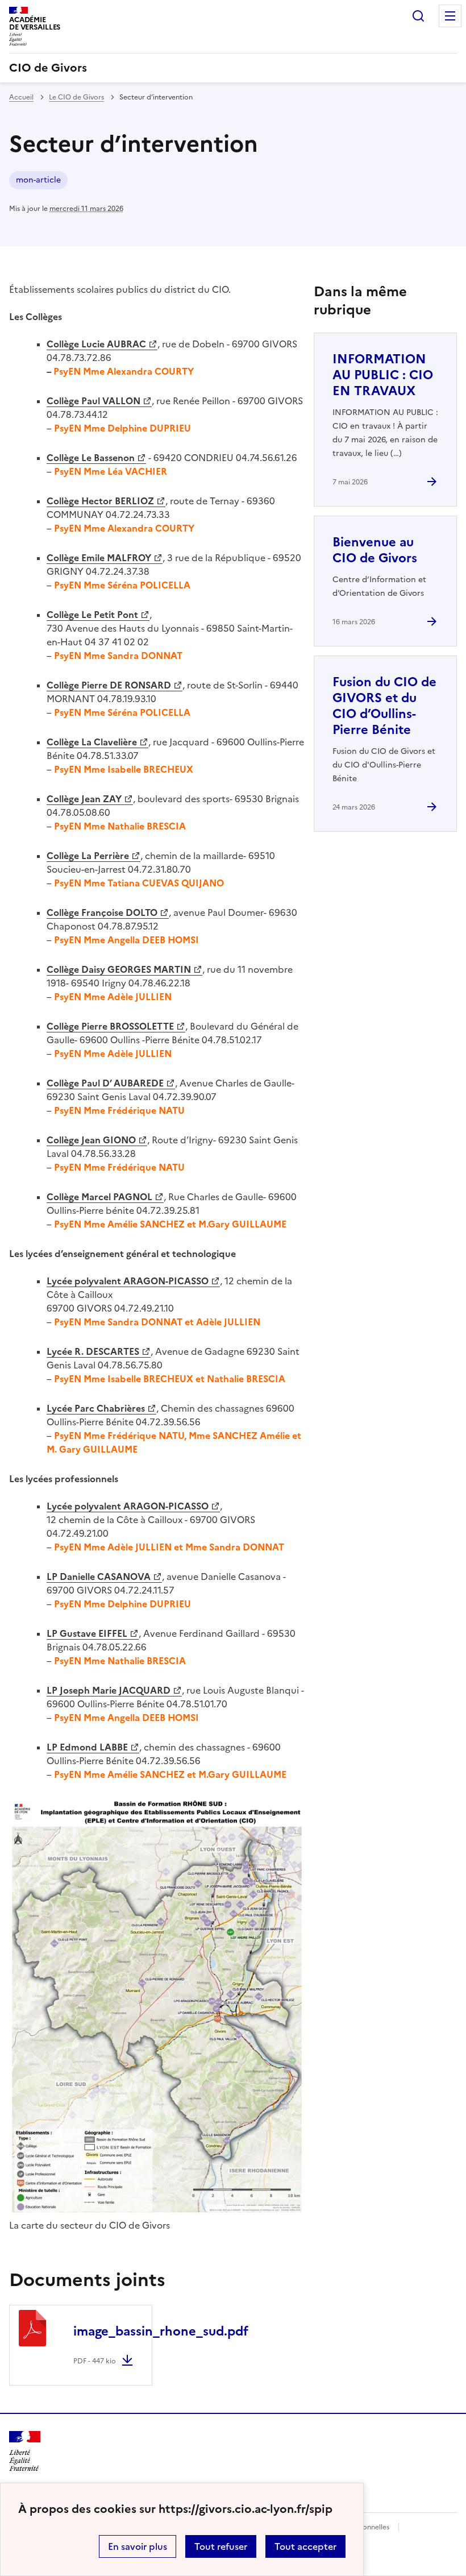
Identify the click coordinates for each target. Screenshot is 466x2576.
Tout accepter (305, 2546)
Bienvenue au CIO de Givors (375, 550)
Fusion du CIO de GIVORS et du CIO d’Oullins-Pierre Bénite (384, 706)
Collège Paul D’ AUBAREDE (105, 1083)
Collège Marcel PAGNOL (99, 1197)
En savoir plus (138, 2546)
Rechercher (418, 16)
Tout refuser (221, 2546)
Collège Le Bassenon (91, 458)
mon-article (38, 180)
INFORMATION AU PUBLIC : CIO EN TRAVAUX (383, 375)
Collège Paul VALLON (93, 401)
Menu (450, 16)
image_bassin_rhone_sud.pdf (161, 2331)
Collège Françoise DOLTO (102, 912)
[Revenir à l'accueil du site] (25, 2451)
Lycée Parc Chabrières (96, 1408)
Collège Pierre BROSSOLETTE (110, 1026)
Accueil (21, 97)
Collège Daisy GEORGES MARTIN (119, 969)
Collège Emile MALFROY (99, 558)
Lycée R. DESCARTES (93, 1351)
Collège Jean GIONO (91, 1140)
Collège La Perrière (88, 856)
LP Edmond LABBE (87, 1747)
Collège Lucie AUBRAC (96, 344)
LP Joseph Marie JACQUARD (109, 1690)
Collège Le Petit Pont (92, 615)
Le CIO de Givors (76, 97)
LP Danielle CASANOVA (99, 1577)
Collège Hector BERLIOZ (100, 501)
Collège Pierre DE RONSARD (109, 685)
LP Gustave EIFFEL (87, 1633)
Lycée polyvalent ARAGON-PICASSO (128, 1281)
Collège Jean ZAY (84, 799)
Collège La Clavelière (92, 742)
